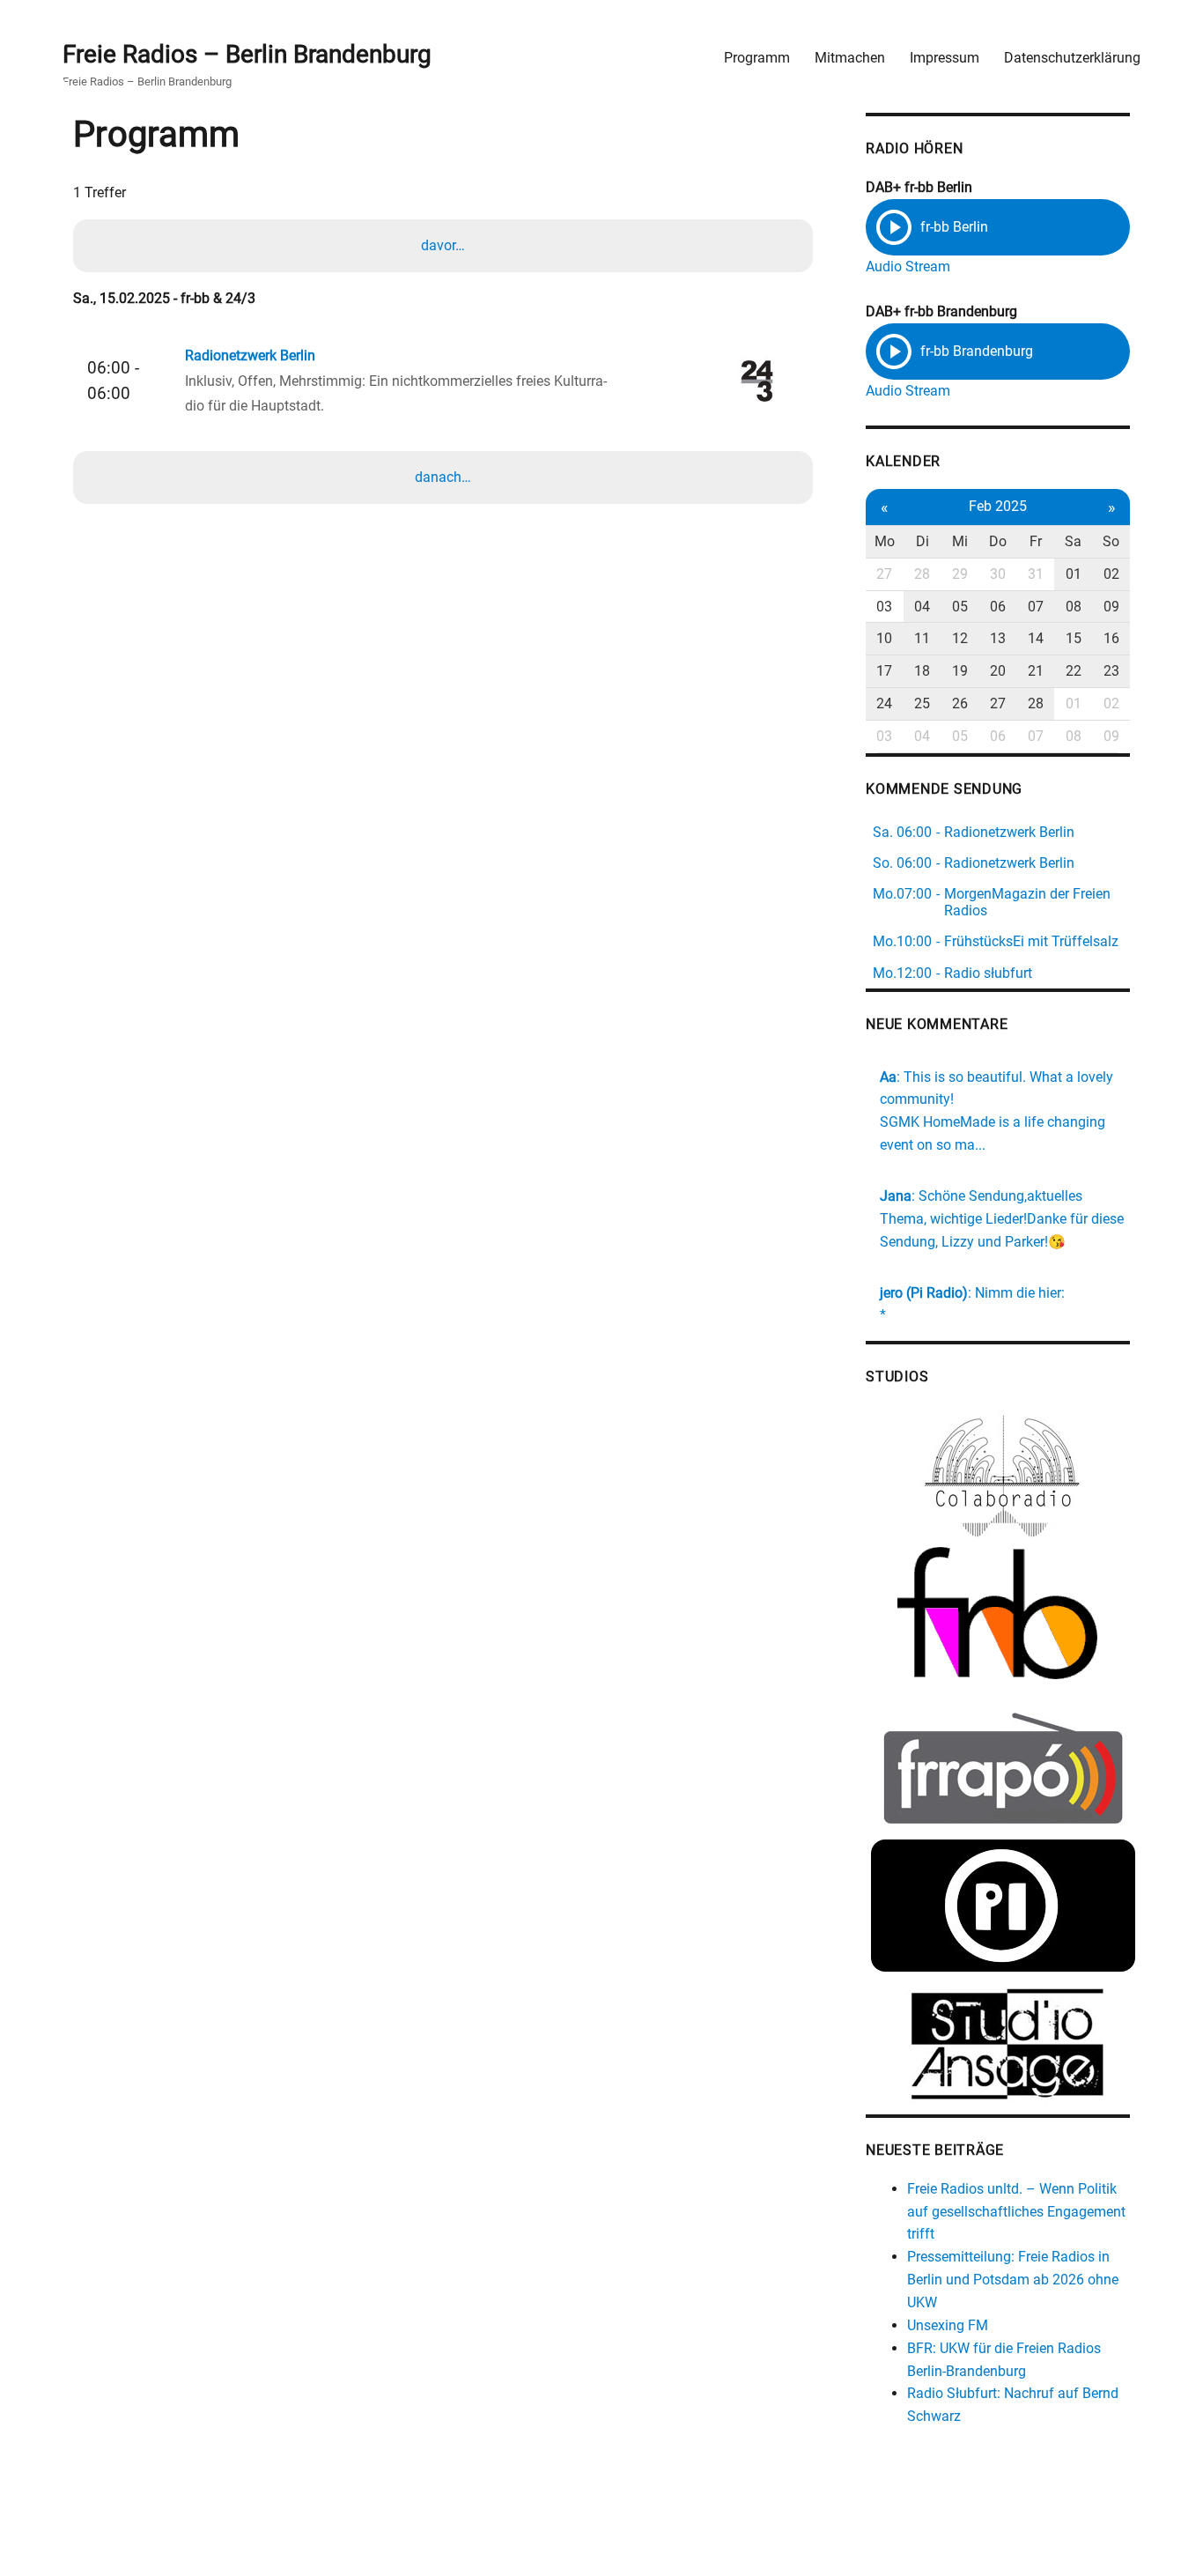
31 (1036, 574)
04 (922, 607)
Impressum (945, 58)
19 (960, 671)
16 (1111, 638)
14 (1036, 638)
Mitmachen (850, 58)
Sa (1073, 541)
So (1111, 541)
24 (884, 703)
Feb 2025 (998, 506)
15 (1074, 638)
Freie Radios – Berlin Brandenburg (247, 54)
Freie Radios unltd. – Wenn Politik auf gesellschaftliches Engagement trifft (1016, 2212)
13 (998, 638)
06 (998, 607)
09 (1111, 607)
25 (922, 703)
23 (1111, 671)
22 (1074, 671)
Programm (757, 58)
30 (998, 574)
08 (1074, 607)
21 (1036, 671)
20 (998, 671)
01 (1074, 574)
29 (960, 574)
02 (1111, 574)
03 (884, 607)
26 (960, 703)
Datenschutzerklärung (1072, 58)
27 (884, 574)
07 (1036, 607)
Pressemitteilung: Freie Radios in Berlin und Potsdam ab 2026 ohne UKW (1013, 2280)
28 (922, 574)
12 (960, 638)
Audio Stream (908, 266)
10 (884, 638)
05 (960, 607)
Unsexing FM (948, 2325)
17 (884, 671)
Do (998, 541)
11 (922, 638)
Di (923, 541)
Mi (960, 541)
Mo (885, 541)
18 (922, 671)
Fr (1036, 541)
